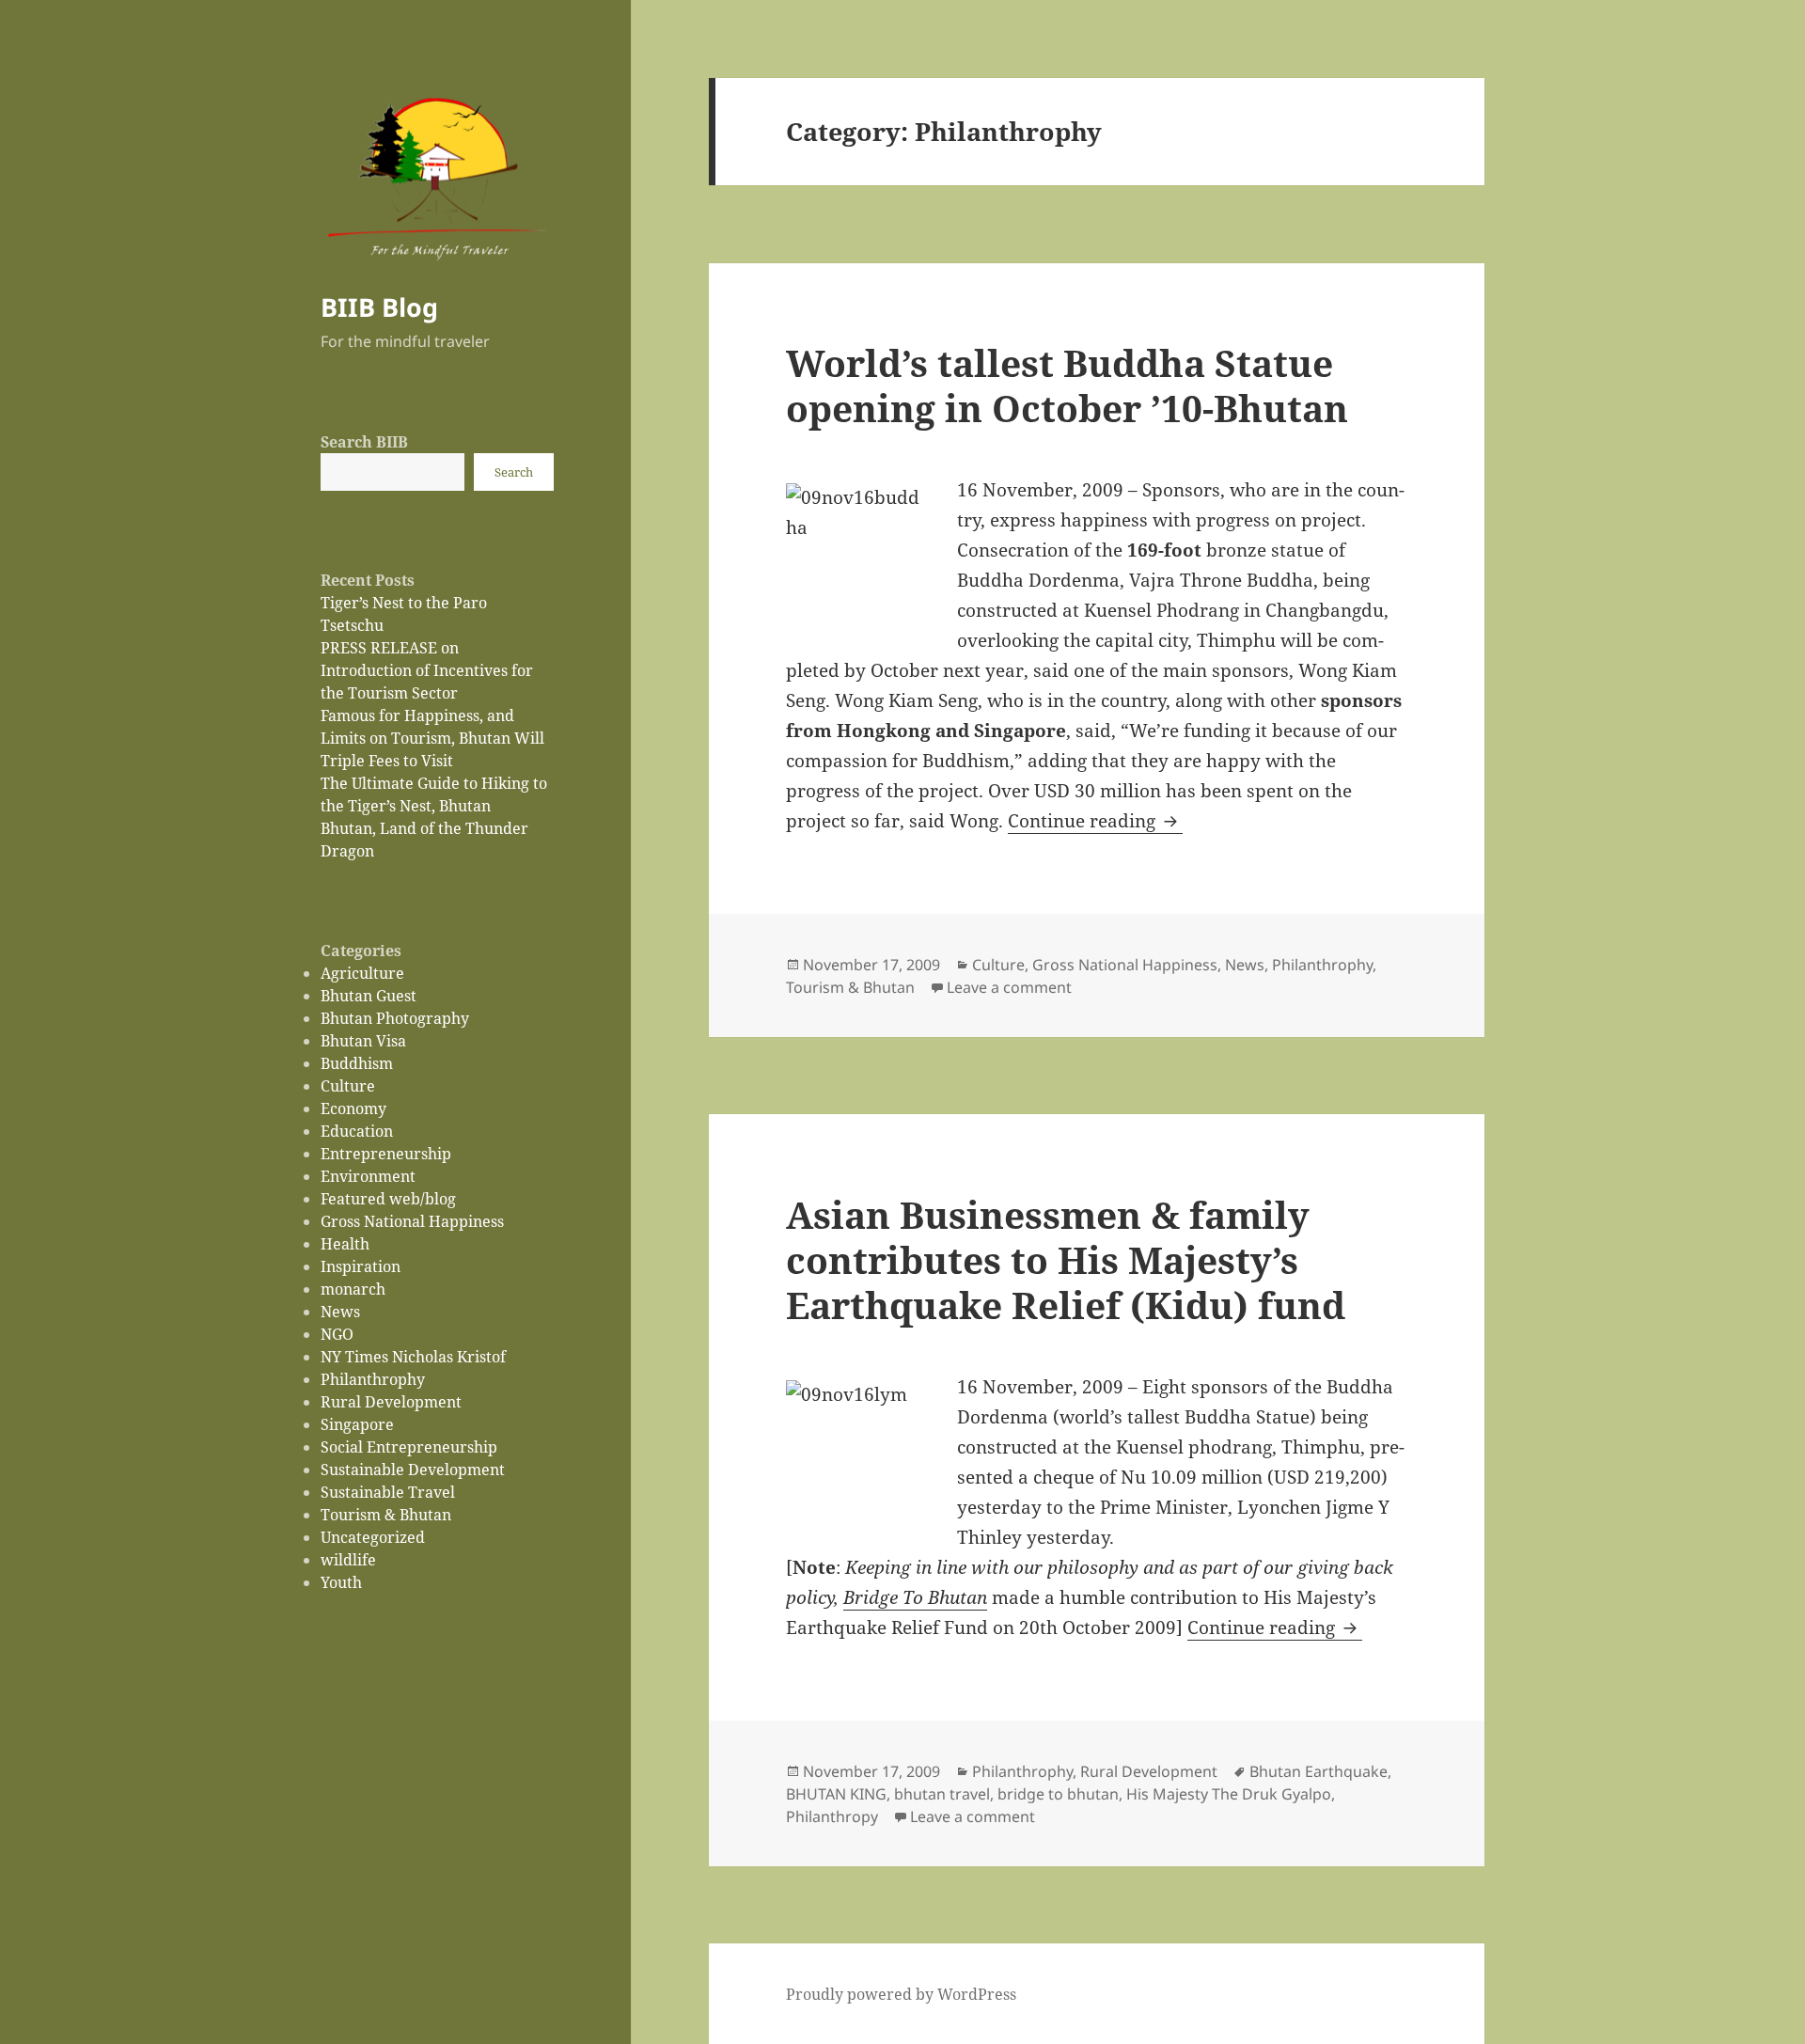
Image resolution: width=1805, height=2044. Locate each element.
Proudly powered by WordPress (901, 1994)
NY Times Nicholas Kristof (413, 1357)
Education (357, 1131)
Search (514, 472)
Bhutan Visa (363, 1041)
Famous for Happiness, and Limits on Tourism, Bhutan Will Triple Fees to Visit (432, 738)
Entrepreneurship (386, 1154)
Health (345, 1244)
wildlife (348, 1560)
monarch (353, 1289)
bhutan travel (942, 1794)
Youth (341, 1582)
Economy (353, 1108)
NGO (337, 1334)
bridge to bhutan (1058, 1794)
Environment (368, 1176)
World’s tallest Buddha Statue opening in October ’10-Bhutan (1067, 385)
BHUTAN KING (836, 1794)
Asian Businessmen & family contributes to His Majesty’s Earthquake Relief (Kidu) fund (1066, 1259)
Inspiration (361, 1266)
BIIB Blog (379, 307)
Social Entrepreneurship (409, 1447)
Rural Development (391, 1402)
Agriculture (362, 973)
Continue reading (1095, 821)
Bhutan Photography (395, 1018)
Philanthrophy (373, 1379)
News (340, 1312)
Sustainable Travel (388, 1492)
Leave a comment (1009, 987)
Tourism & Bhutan (386, 1515)
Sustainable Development (413, 1470)
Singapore (357, 1424)
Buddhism (357, 1063)
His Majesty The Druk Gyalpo (1229, 1794)
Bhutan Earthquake (1318, 1771)
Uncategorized (373, 1537)
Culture (348, 1086)
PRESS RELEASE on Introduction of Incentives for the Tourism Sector (427, 670)
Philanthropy (832, 1816)
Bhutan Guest (369, 996)
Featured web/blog (388, 1199)
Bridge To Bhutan (915, 1597)
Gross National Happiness (412, 1221)
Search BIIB (364, 442)
